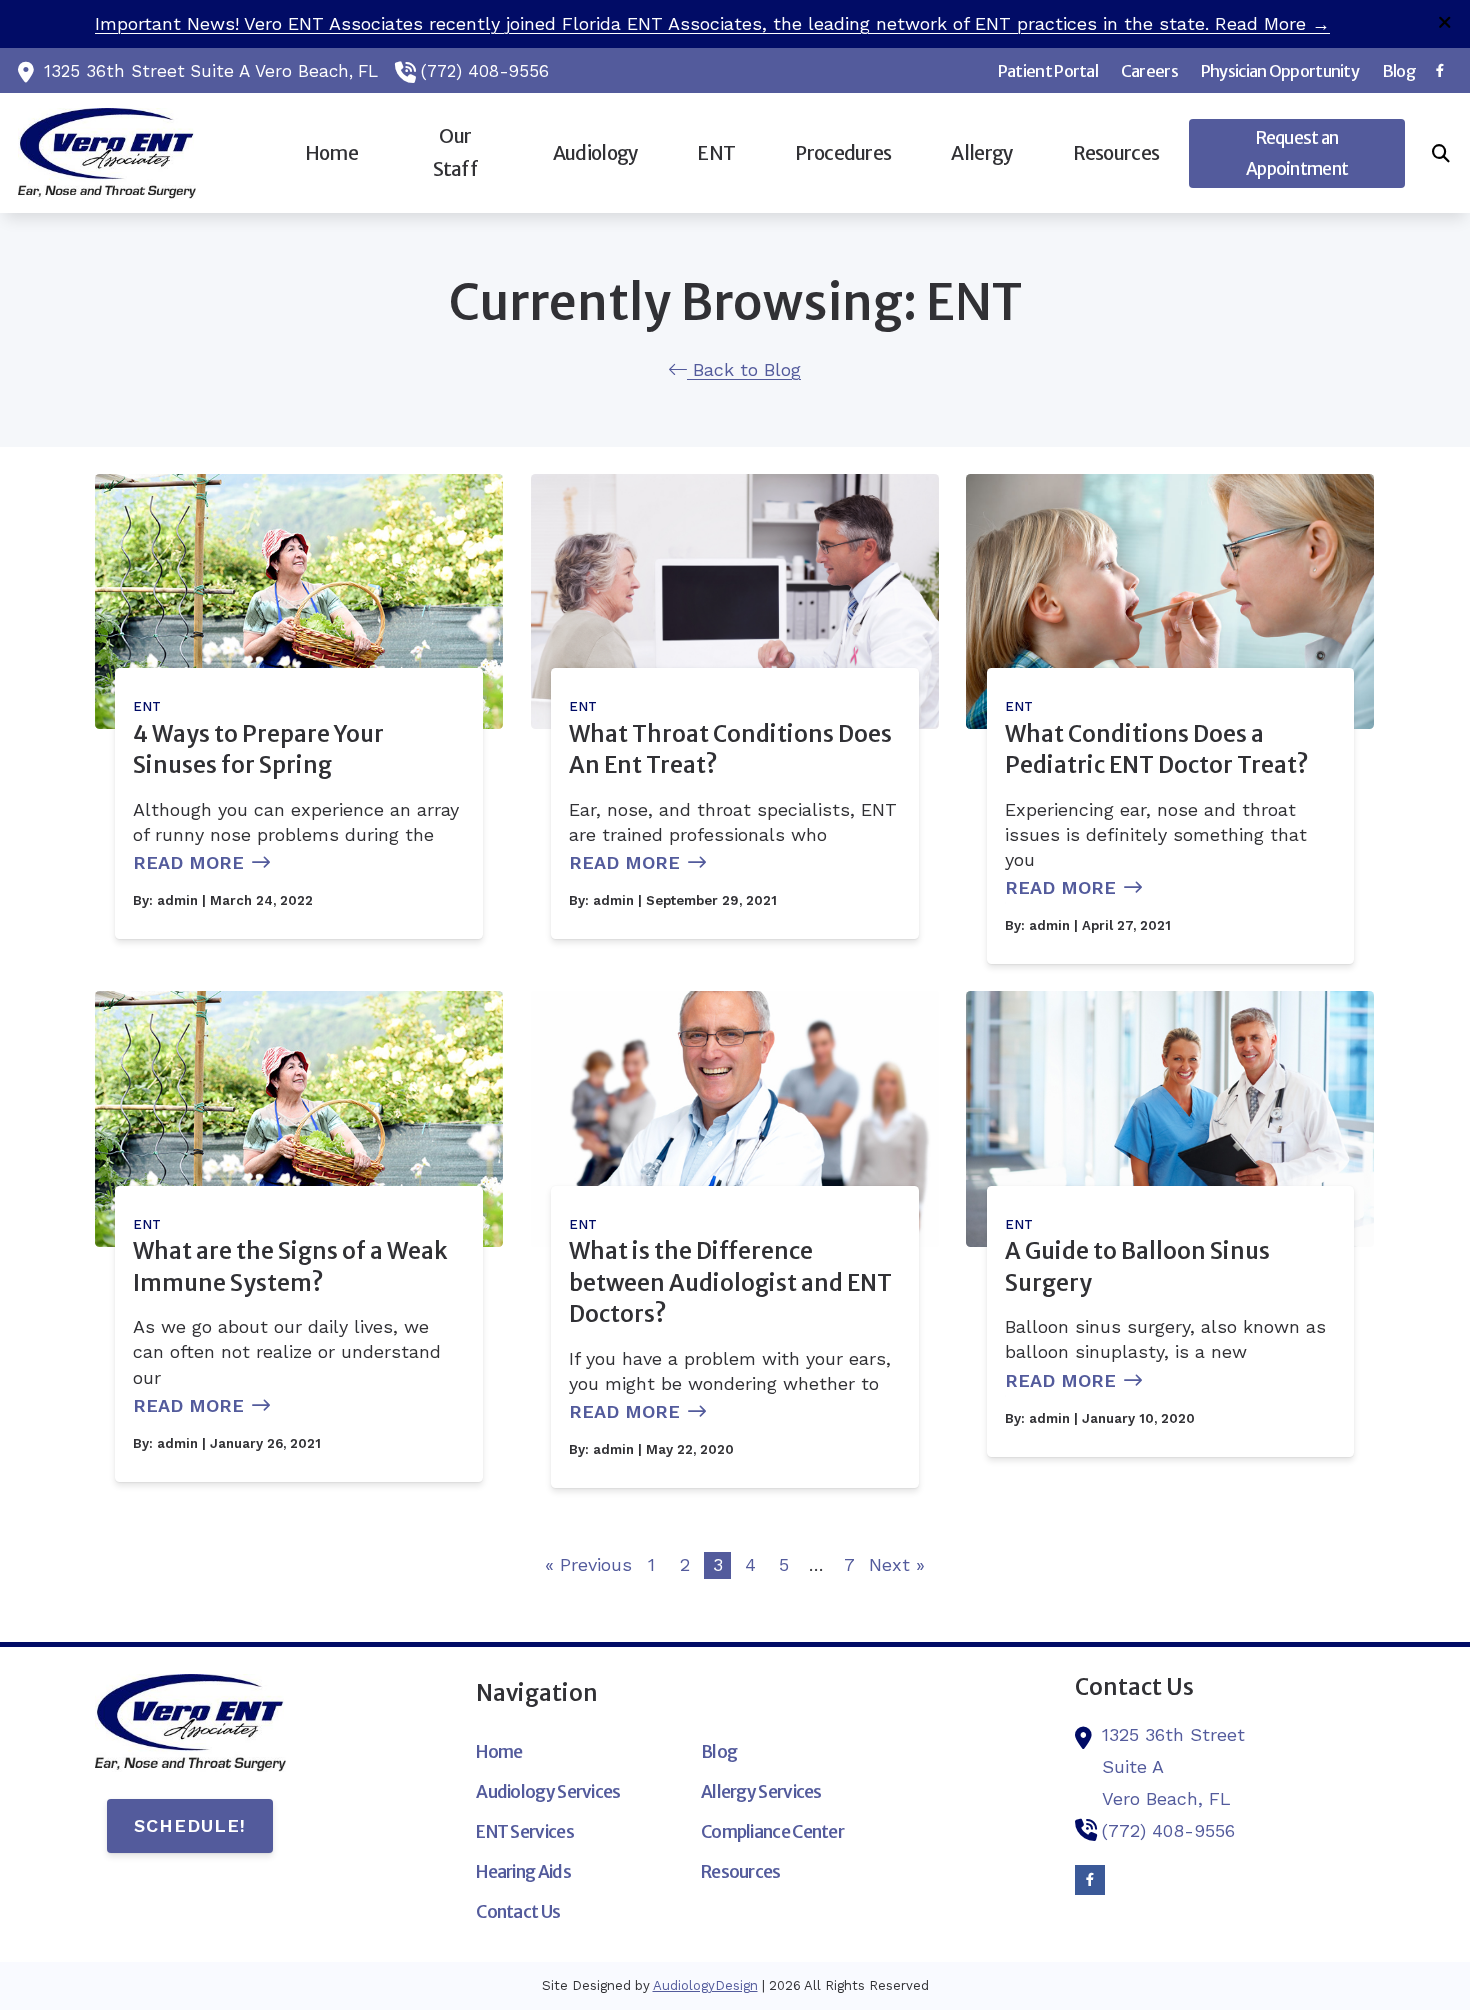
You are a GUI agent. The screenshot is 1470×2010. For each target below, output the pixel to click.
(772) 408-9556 (485, 71)
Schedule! (190, 1825)
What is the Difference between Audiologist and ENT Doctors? (730, 1282)
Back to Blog (744, 369)
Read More (188, 862)
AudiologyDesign (705, 1985)
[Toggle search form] (1441, 153)
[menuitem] (1047, 71)
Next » (897, 1564)
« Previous (588, 1564)
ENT (147, 706)
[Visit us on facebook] (1440, 70)
